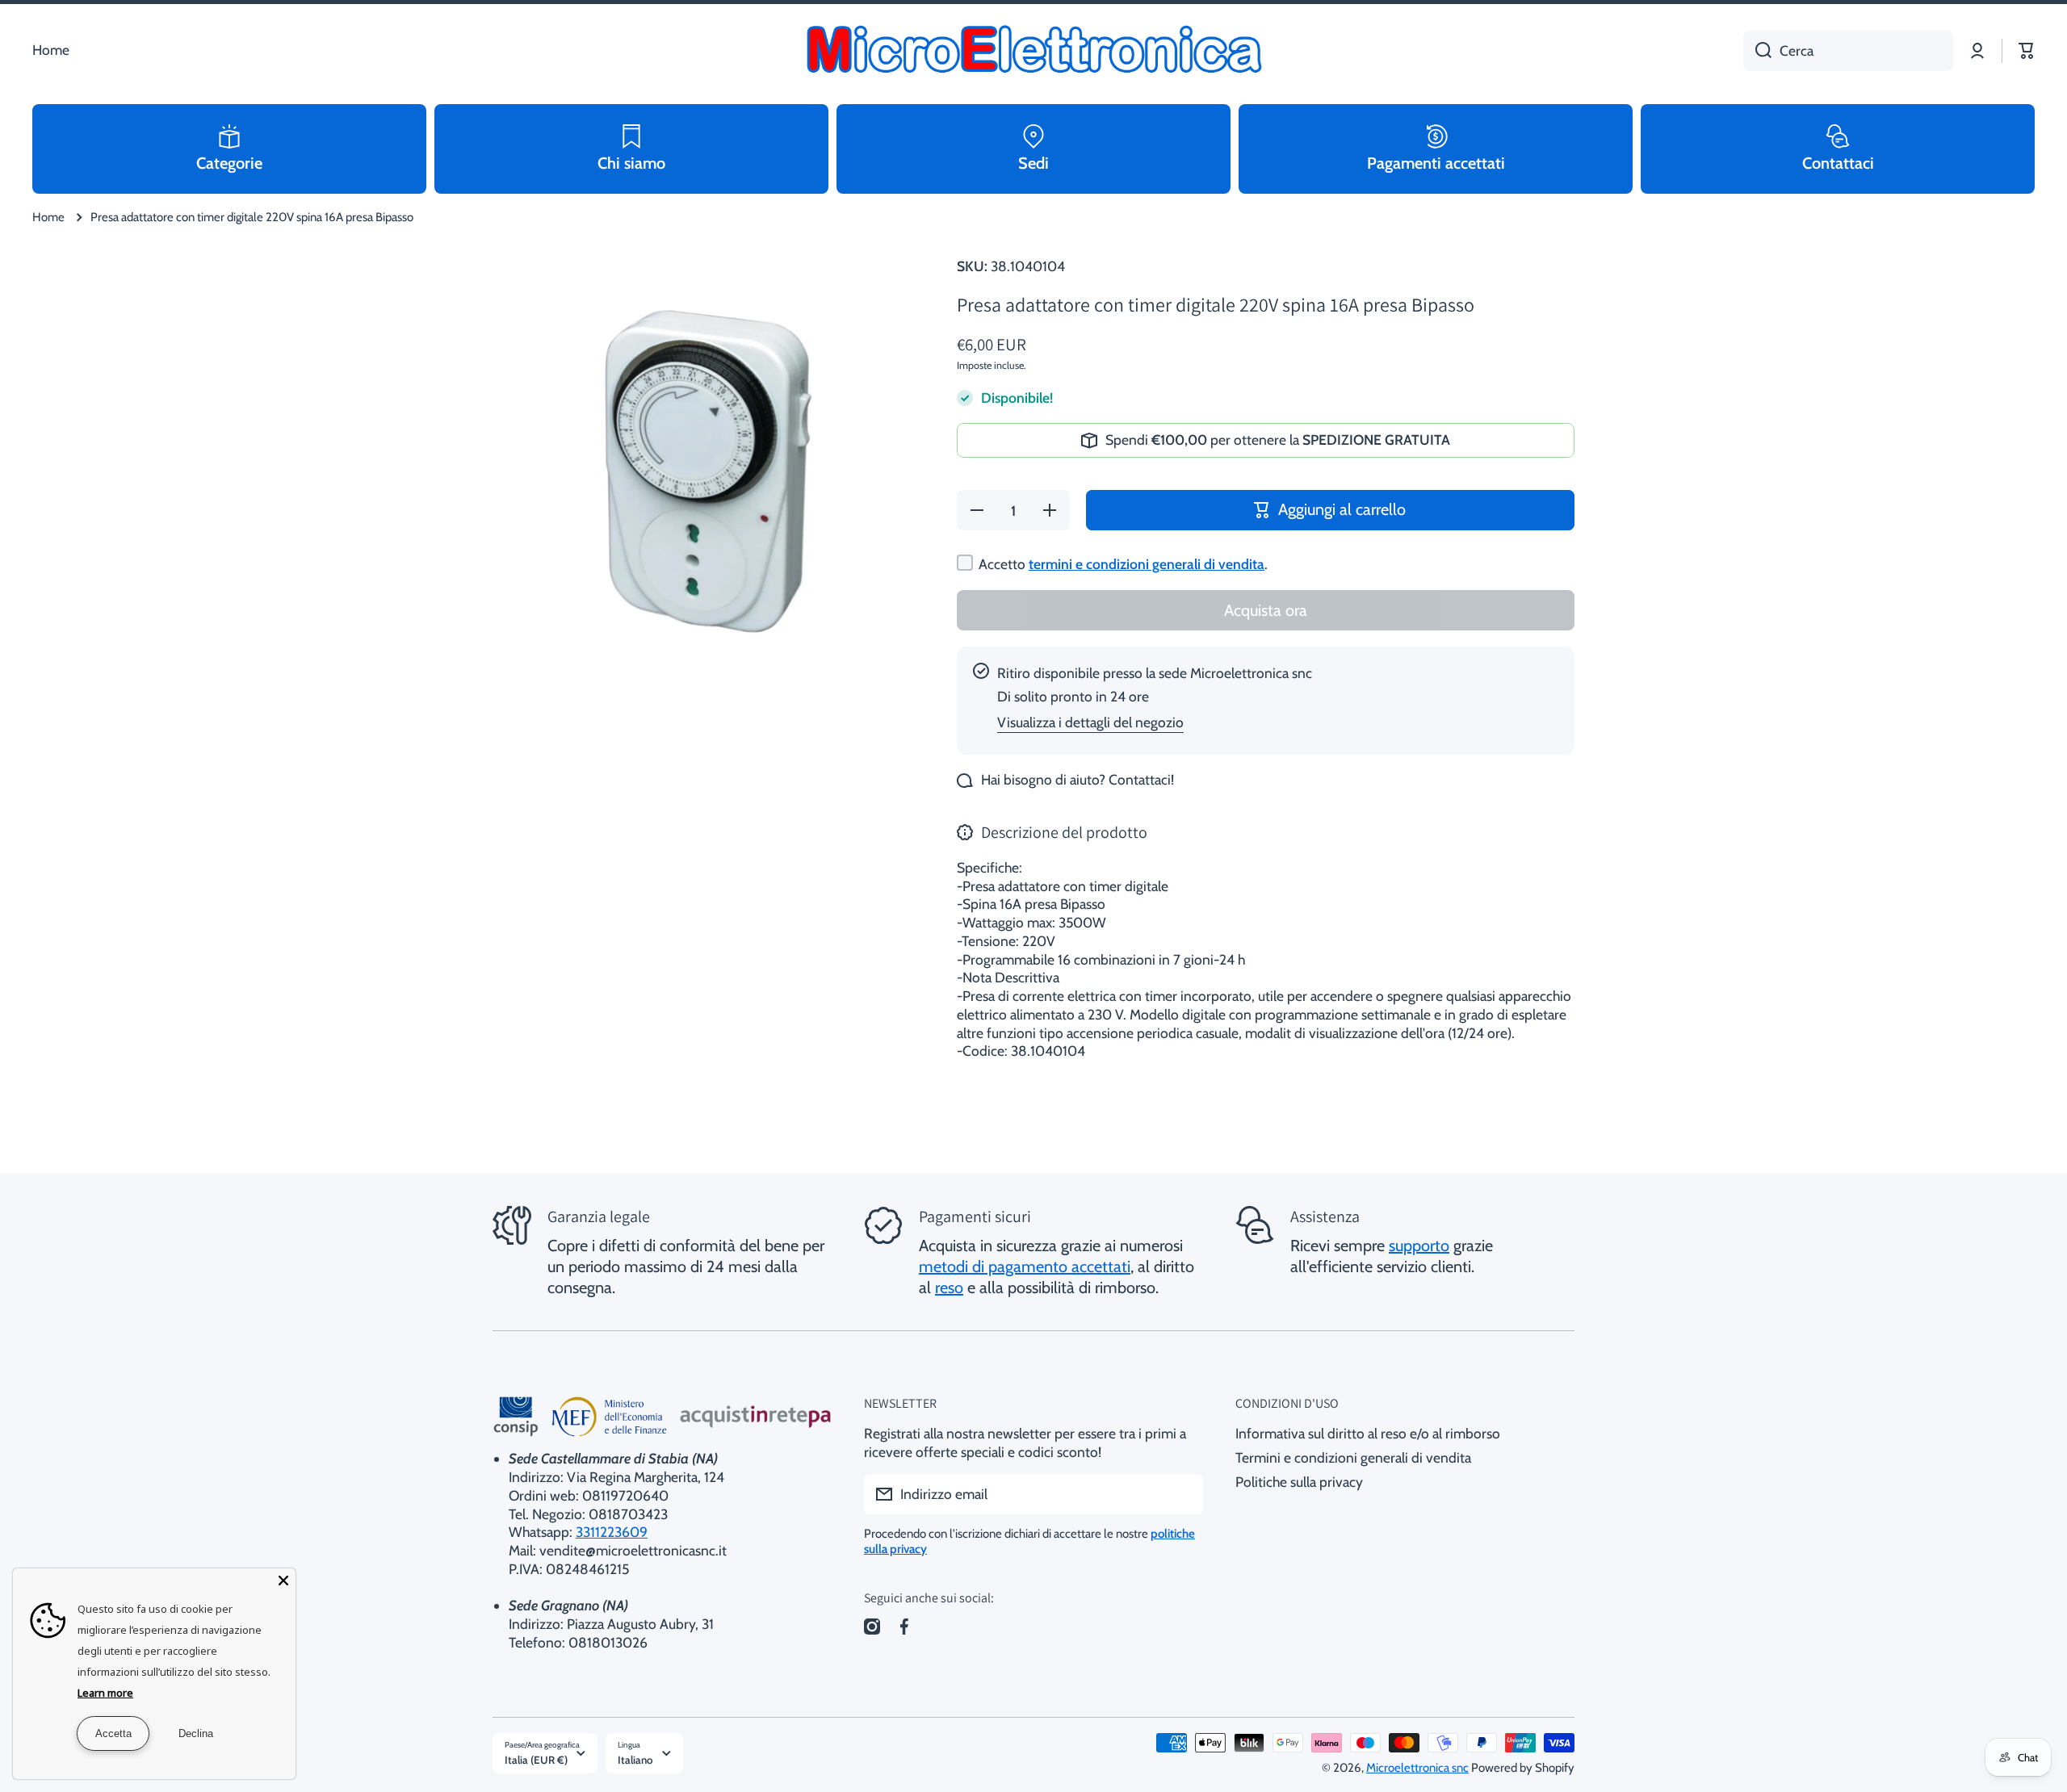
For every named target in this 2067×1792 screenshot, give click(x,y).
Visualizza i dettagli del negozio (1090, 722)
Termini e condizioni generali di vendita (1353, 1457)
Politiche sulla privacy (1299, 1482)
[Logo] (1033, 51)
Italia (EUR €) (536, 1760)
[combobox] (1848, 51)
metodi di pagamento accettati (1025, 1267)
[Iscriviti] (1183, 1494)
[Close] (283, 1581)
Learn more (105, 1693)
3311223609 (612, 1532)
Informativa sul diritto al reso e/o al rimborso (1368, 1433)
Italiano (635, 1760)
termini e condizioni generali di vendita (1147, 564)
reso (949, 1287)
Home (48, 217)
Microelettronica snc (1417, 1768)
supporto (1419, 1246)
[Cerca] (1757, 51)
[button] (2027, 51)
